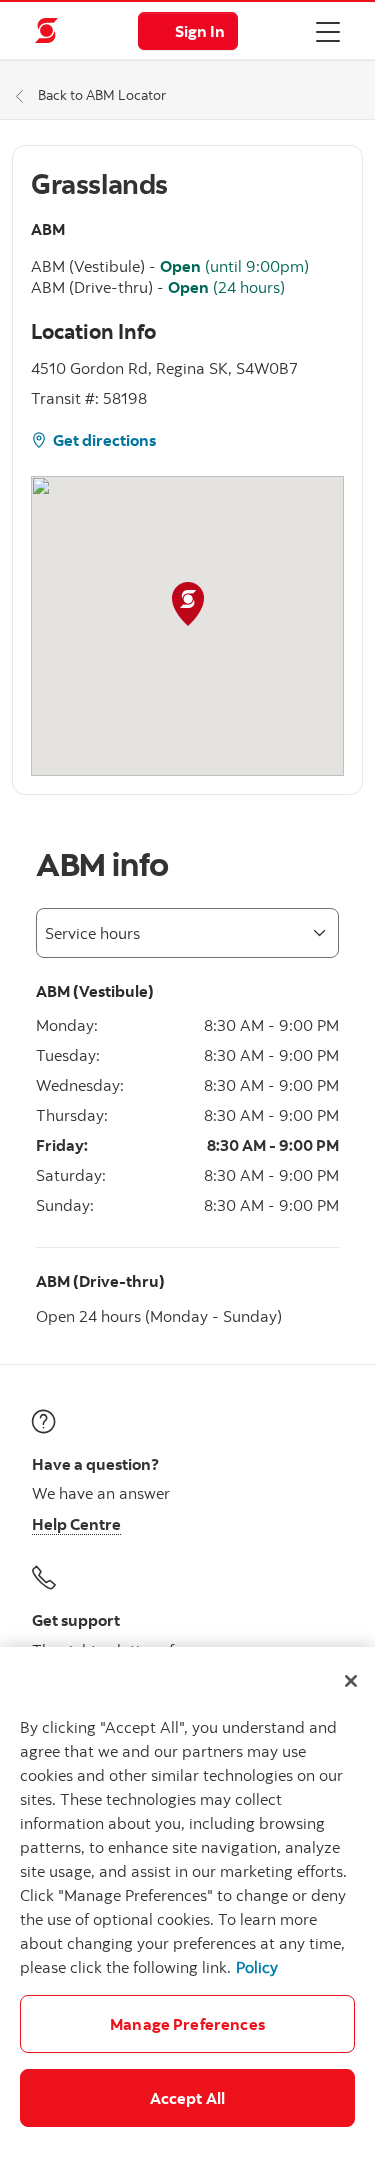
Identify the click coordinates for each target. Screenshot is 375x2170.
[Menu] (328, 31)
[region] (187, 1908)
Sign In (200, 31)
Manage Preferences (187, 2024)
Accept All (188, 2098)
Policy (257, 1967)
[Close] (351, 1681)
